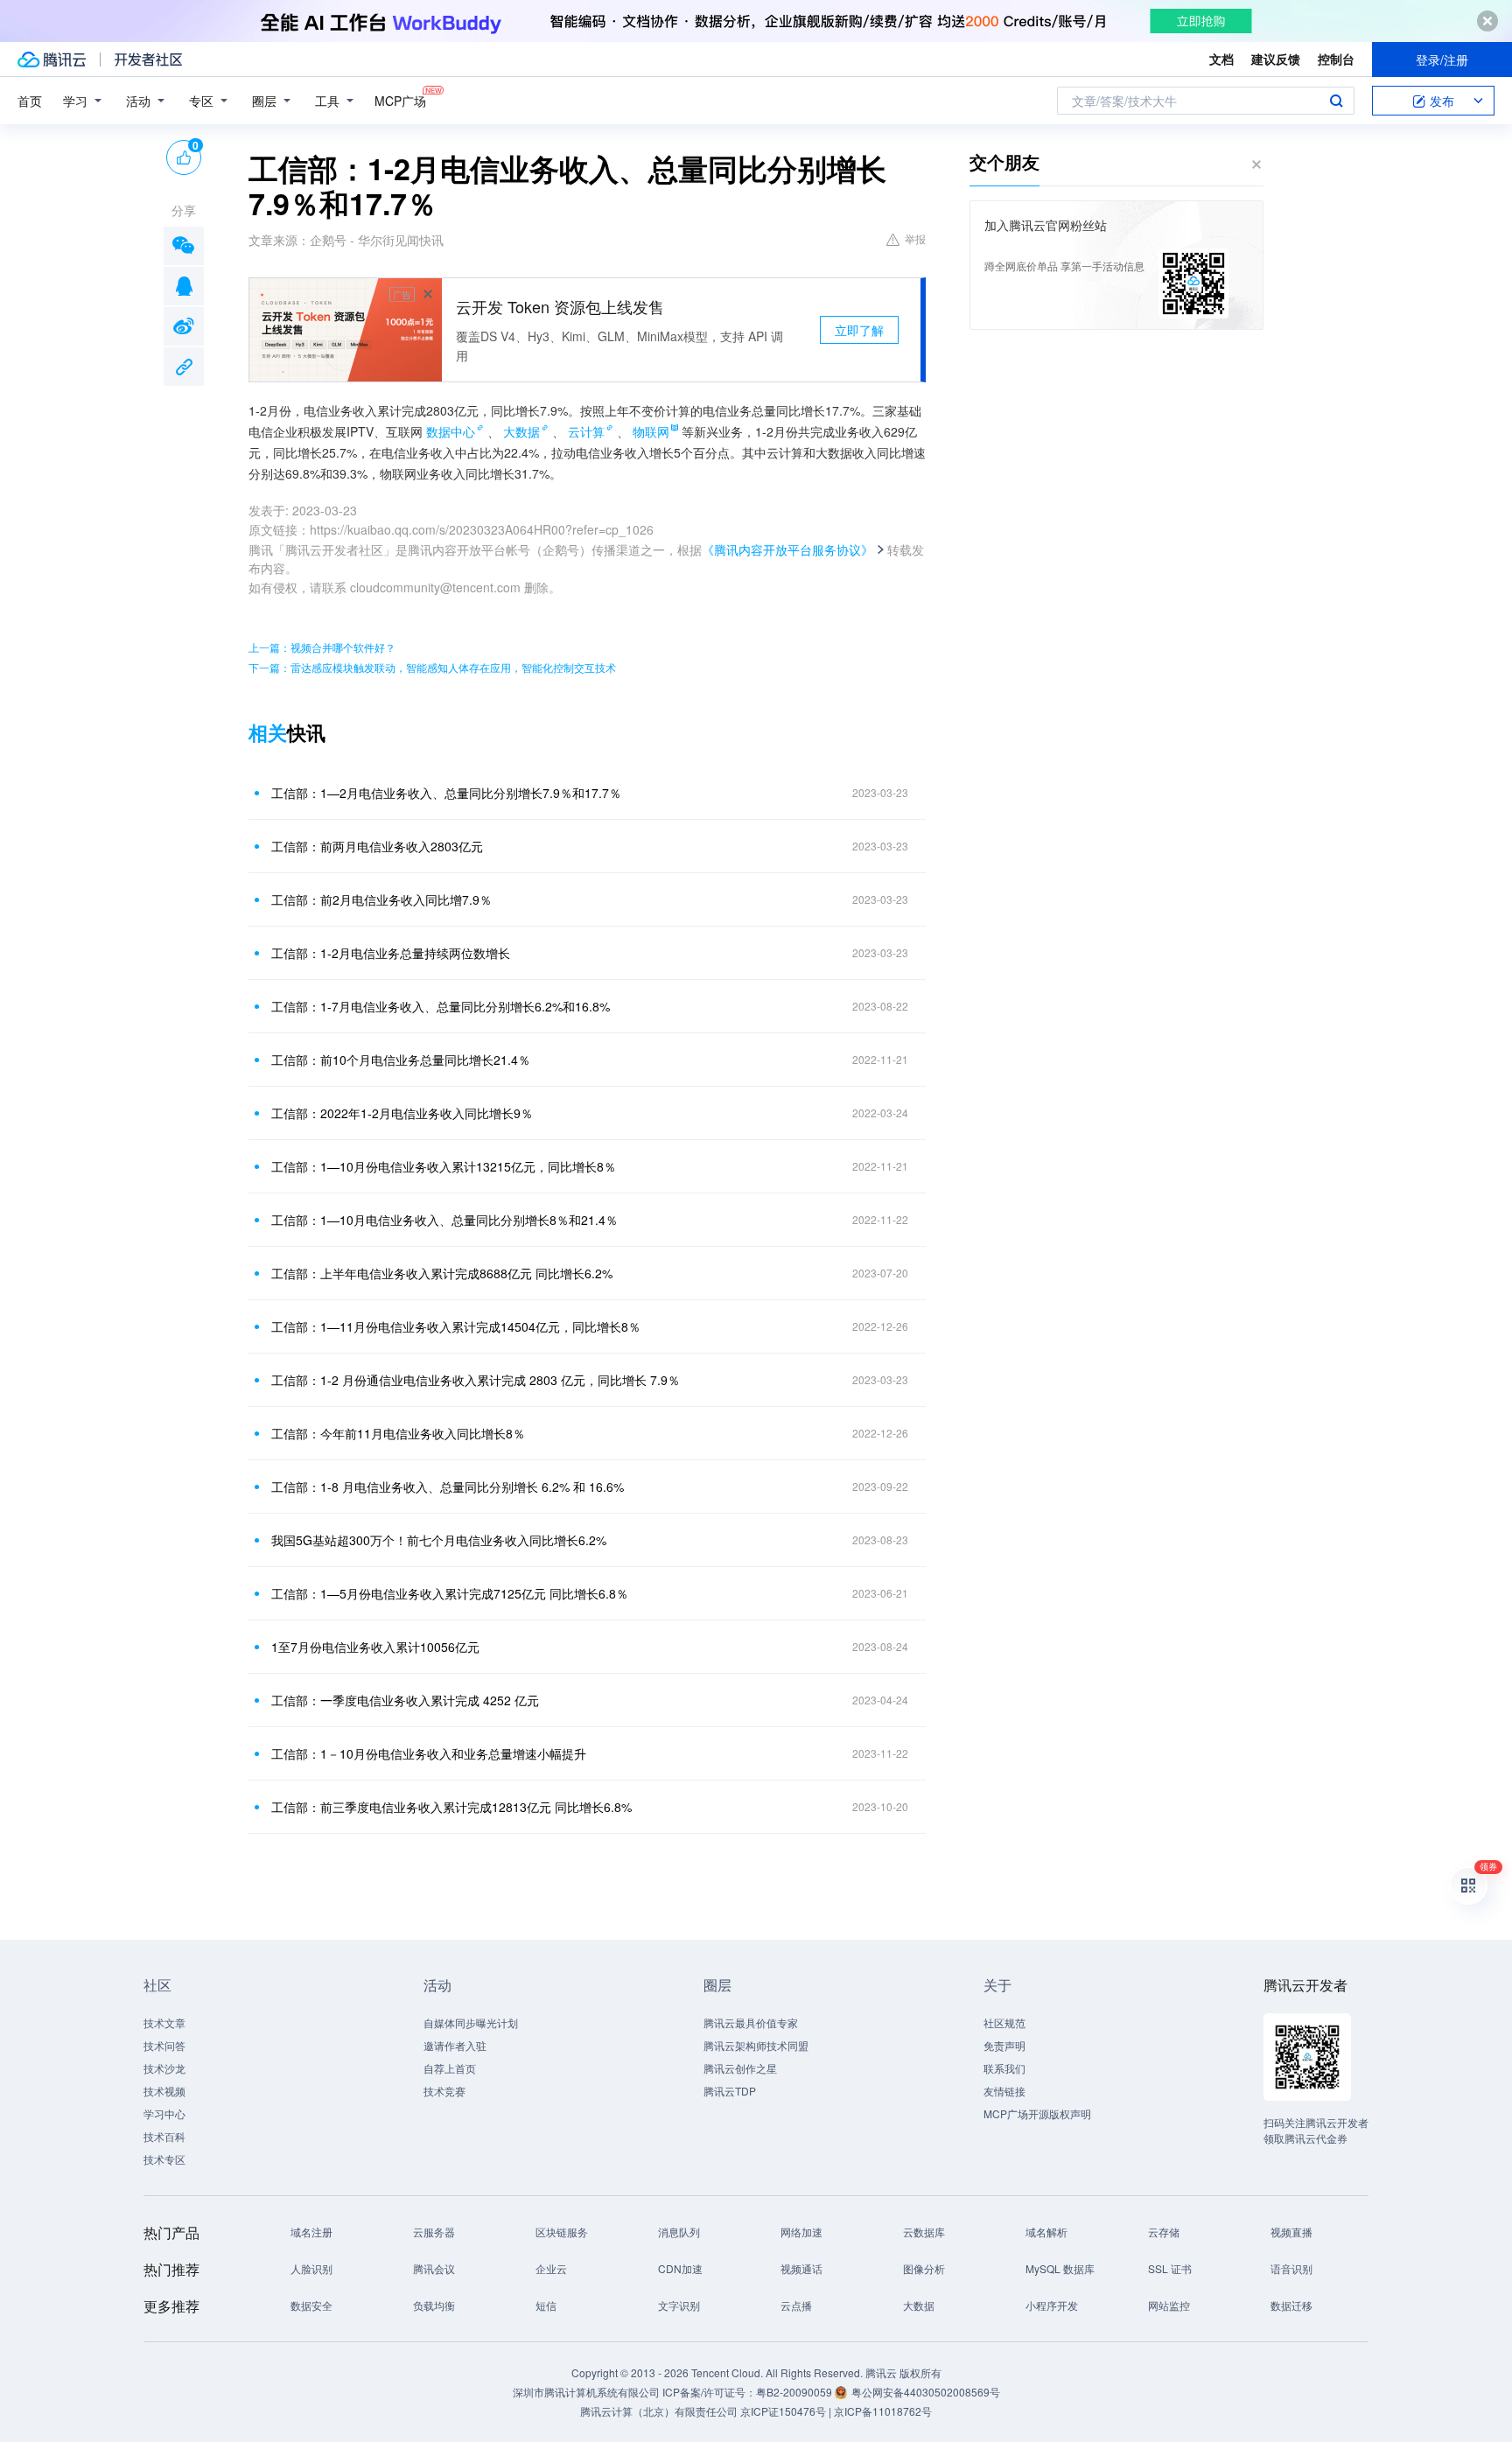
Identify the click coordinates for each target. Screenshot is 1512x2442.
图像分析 (924, 2268)
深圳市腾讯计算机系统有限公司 (586, 2392)
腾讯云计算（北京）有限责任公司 (659, 2411)
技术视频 (164, 2091)
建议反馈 (1276, 59)
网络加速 (801, 2232)
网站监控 (1169, 2305)
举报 (915, 238)
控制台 (1336, 59)
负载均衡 (434, 2305)
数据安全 (311, 2305)
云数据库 (924, 2232)
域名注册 (311, 2232)
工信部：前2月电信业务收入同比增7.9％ (381, 899)
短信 (546, 2305)
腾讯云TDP (730, 2091)
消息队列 (679, 2232)
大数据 (521, 431)
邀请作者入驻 (455, 2045)
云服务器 (434, 2232)
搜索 (1336, 101)
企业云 (551, 2268)
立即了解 (859, 330)
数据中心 (451, 431)
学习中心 (164, 2113)
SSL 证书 (1170, 2268)
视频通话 (801, 2268)
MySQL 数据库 (1060, 2268)
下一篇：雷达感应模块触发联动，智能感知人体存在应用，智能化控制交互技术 (432, 667)
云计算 (586, 431)
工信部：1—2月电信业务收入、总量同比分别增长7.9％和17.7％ (446, 793)
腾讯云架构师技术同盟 (756, 2045)
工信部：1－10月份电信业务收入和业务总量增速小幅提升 (429, 1753)
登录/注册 (1442, 59)
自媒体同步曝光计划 (471, 2022)
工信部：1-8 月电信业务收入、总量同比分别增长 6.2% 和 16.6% (448, 1487)
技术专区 (164, 2159)
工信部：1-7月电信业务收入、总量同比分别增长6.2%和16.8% (441, 1006)
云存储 (1164, 2232)
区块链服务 (562, 2232)
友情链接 (1004, 2091)
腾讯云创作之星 (740, 2068)
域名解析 (1046, 2232)
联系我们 (1004, 2068)
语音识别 (1291, 2268)
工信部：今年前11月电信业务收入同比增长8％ (398, 1433)
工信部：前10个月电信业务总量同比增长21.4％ (401, 1060)
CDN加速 (680, 2268)
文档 (1221, 59)
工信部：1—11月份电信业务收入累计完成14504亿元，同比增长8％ (456, 1326)
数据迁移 (1291, 2305)
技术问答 (164, 2045)
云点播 (796, 2305)
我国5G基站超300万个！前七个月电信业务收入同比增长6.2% (439, 1540)
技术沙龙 (164, 2068)
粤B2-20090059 (795, 2392)
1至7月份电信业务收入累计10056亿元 (375, 1647)
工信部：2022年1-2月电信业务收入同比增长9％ (402, 1113)
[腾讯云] (52, 59)
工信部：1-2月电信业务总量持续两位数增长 (391, 953)
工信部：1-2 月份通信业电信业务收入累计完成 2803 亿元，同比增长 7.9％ (476, 1380)
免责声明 (1004, 2045)
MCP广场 (400, 101)
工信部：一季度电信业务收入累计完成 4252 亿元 (405, 1700)
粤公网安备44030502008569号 (926, 2392)
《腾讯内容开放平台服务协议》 (787, 549)
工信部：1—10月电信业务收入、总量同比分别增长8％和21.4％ (444, 1220)
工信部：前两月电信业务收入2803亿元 (377, 846)
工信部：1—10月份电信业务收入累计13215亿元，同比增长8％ (444, 1166)
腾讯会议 (434, 2268)
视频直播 (1291, 2232)
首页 (30, 101)
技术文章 (164, 2022)
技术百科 (164, 2136)
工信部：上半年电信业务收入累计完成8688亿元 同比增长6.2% (442, 1273)
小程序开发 (1052, 2305)
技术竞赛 (444, 2091)
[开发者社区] (148, 59)
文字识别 (679, 2305)
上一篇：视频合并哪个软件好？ (322, 647)
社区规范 (1004, 2022)
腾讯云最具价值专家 (751, 2022)
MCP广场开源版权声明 (1037, 2113)
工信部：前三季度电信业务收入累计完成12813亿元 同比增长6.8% (451, 1807)
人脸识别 (311, 2268)
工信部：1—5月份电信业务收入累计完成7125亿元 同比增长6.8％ (450, 1593)
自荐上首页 (450, 2068)
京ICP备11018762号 (883, 2411)
